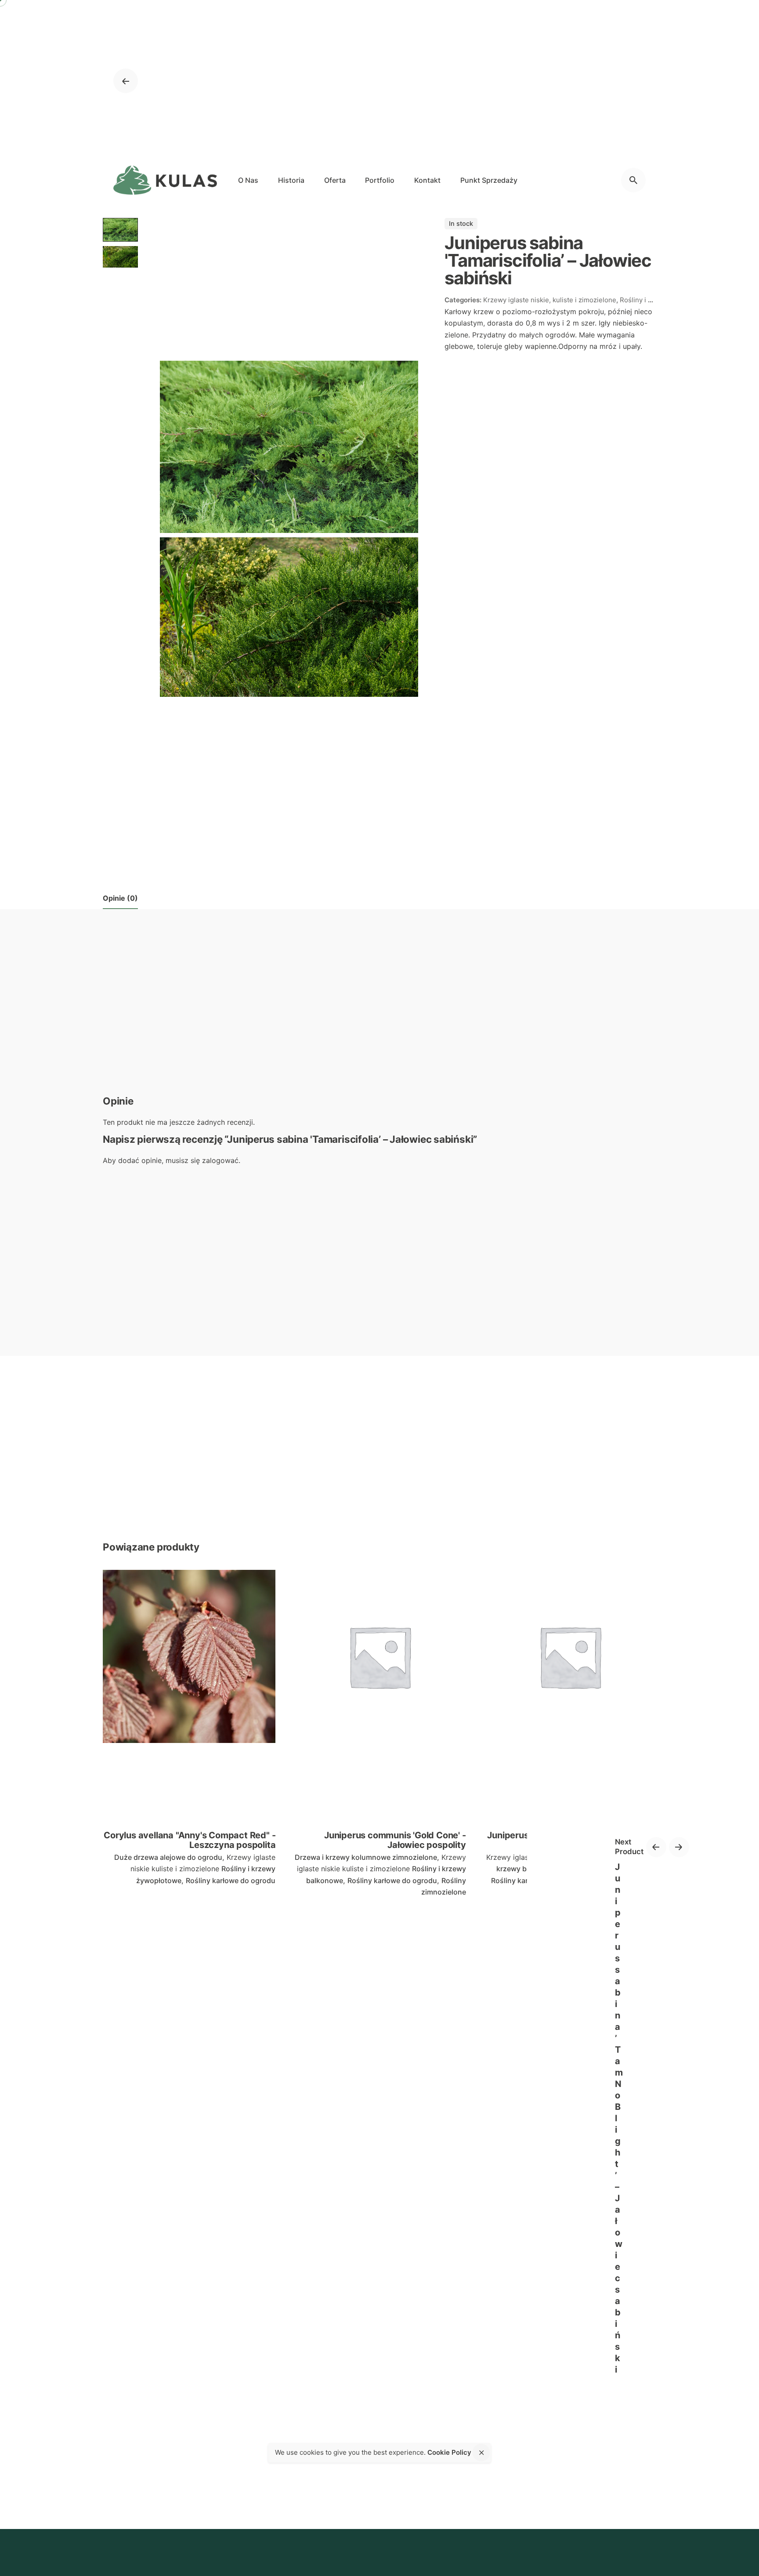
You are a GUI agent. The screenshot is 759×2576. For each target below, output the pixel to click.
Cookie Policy (449, 2452)
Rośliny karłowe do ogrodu (231, 1880)
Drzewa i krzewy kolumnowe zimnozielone (366, 1857)
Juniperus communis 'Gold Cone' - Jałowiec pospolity (395, 1840)
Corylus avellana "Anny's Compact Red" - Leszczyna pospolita (190, 1840)
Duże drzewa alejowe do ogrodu (168, 1857)
